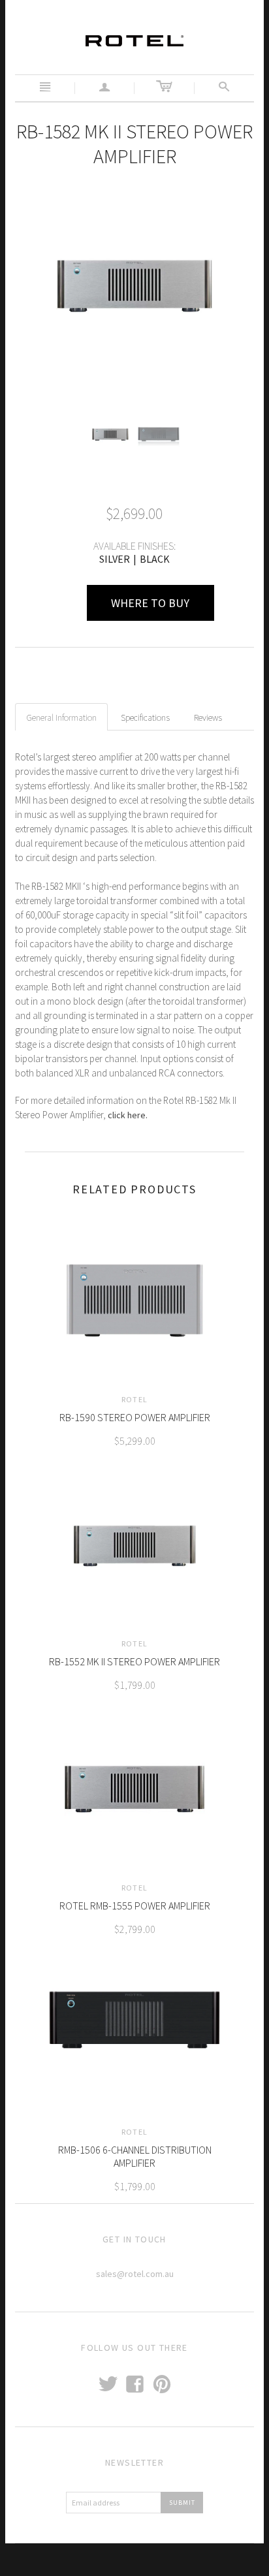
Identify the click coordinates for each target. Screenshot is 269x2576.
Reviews (208, 717)
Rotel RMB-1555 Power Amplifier (135, 1906)
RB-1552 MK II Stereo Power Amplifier (134, 1661)
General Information (61, 717)
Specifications (145, 717)
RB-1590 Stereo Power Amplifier (135, 1417)
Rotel (134, 1399)
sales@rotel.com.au (135, 2274)
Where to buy (150, 603)
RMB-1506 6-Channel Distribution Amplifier (135, 2156)
